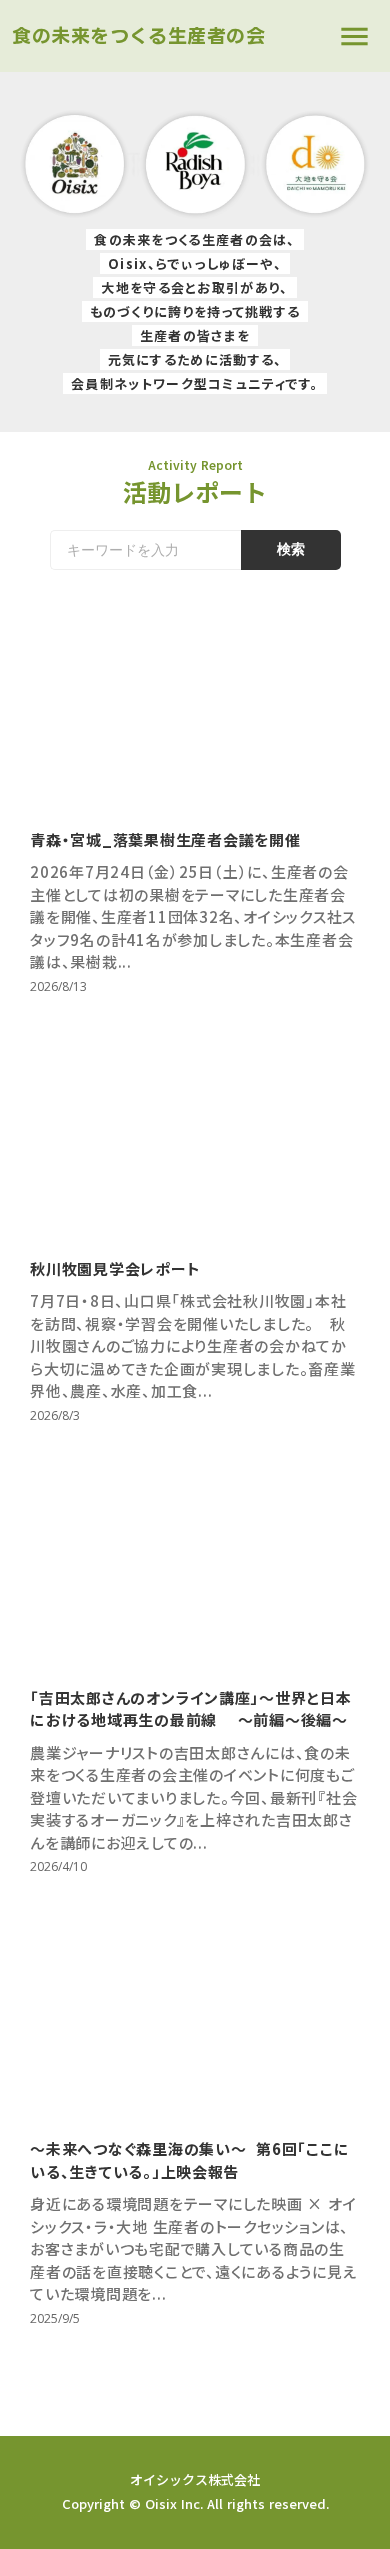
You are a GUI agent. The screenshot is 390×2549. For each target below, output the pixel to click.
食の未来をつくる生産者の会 (139, 35)
